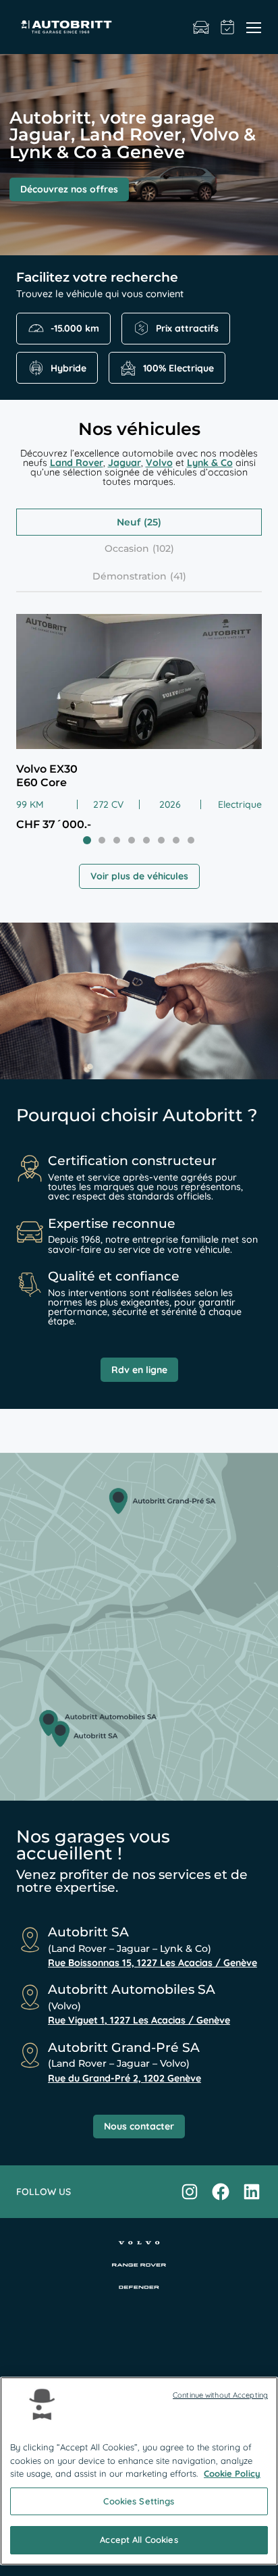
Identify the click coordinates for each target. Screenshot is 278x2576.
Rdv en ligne (139, 1370)
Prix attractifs (187, 328)
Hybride (68, 368)
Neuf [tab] (129, 522)
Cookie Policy (232, 2473)
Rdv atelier (228, 27)
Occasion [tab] (127, 548)
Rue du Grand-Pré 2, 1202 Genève (124, 2078)
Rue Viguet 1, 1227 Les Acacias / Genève (139, 2020)
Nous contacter (139, 2126)
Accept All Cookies (139, 2540)
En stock (201, 27)
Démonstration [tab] (130, 576)
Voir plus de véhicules (139, 876)
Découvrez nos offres (69, 189)
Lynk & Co (210, 463)
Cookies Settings (139, 2501)
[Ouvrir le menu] (254, 27)
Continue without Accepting (220, 2395)
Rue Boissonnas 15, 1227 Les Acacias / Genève (152, 1963)
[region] (139, 2471)
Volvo (159, 463)
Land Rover (77, 463)
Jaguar (124, 463)
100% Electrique (178, 368)
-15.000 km (75, 328)
